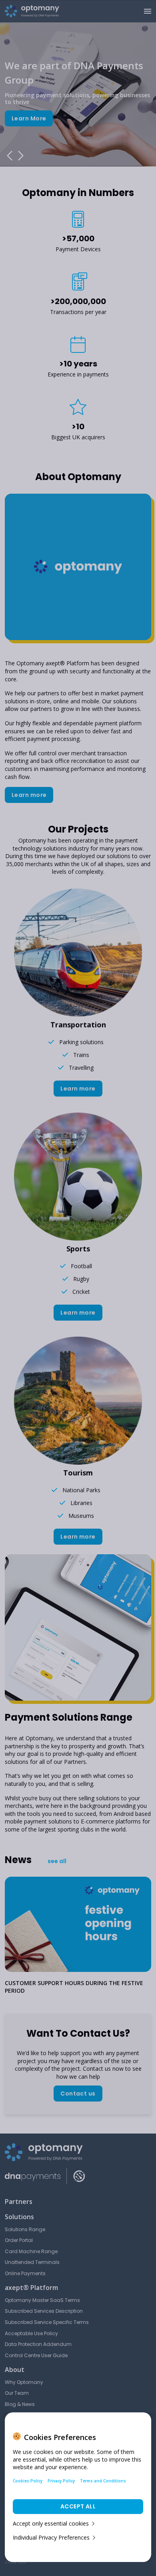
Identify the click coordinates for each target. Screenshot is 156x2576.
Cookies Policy (28, 2481)
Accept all (78, 2506)
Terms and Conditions (103, 2481)
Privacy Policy (61, 2481)
